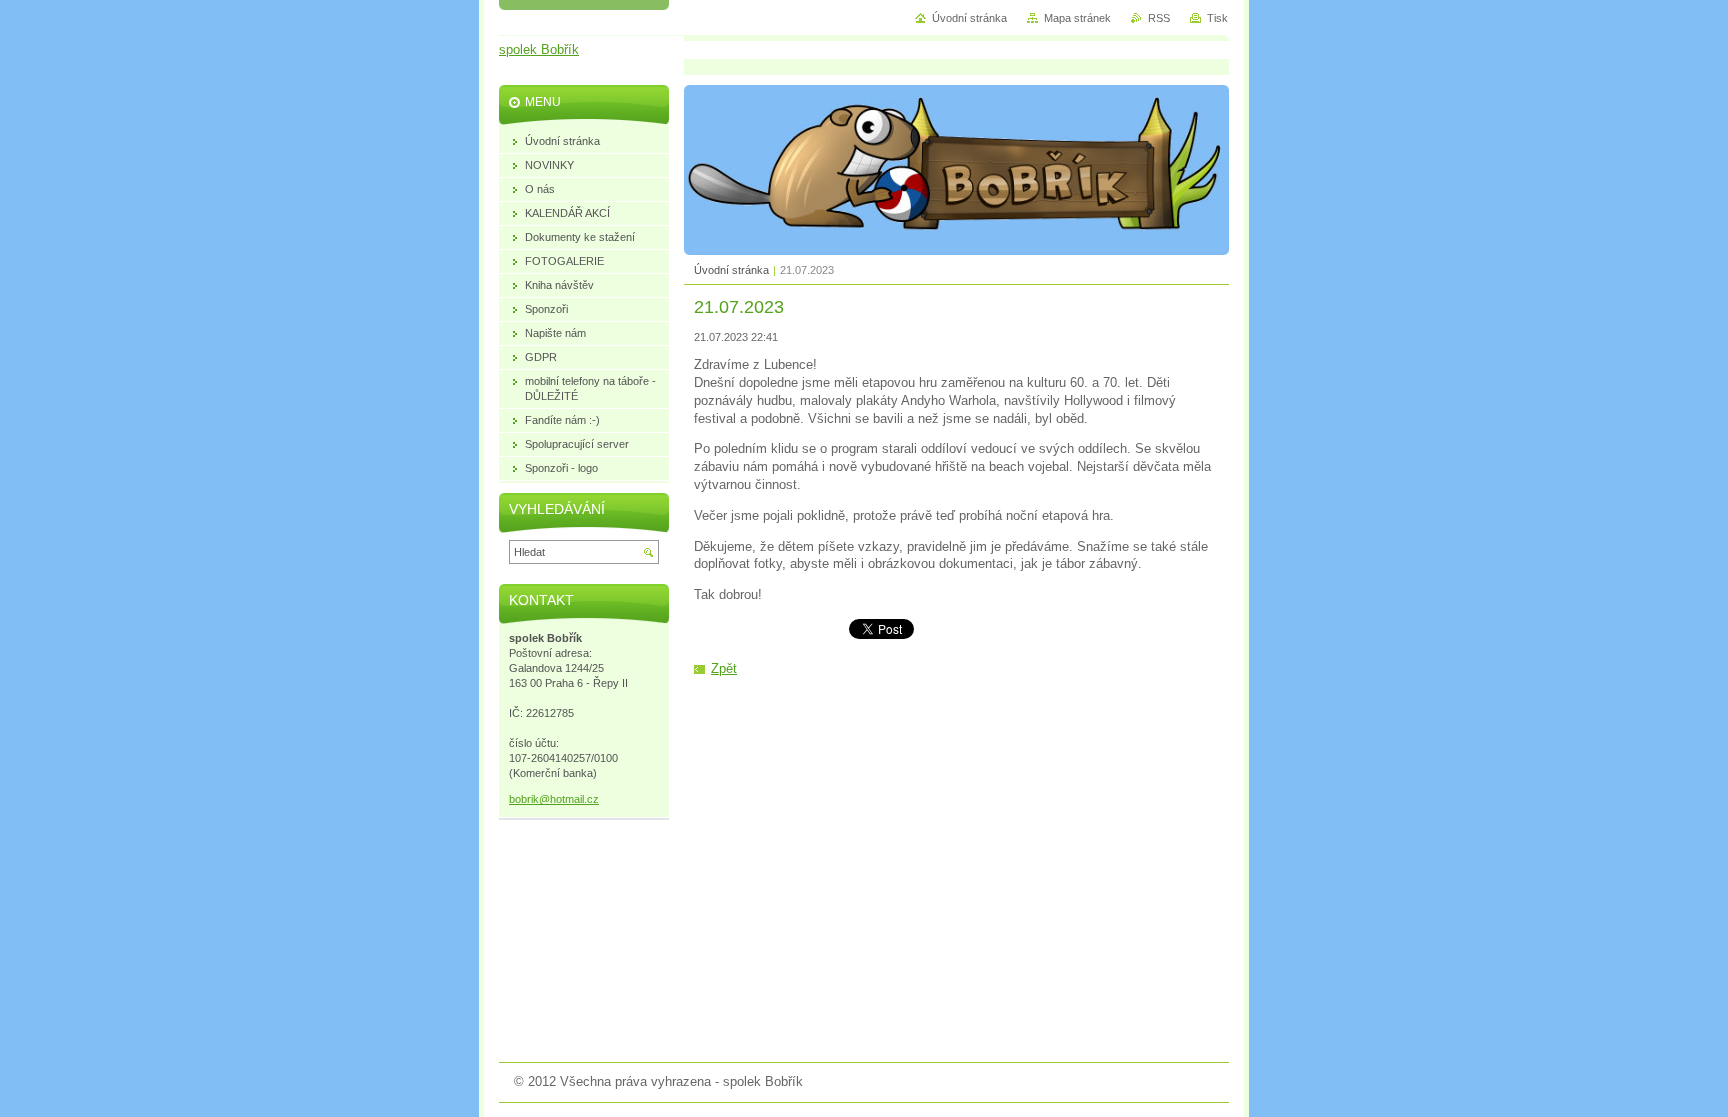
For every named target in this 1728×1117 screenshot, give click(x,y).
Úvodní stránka (731, 270)
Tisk (1217, 18)
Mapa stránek (1077, 18)
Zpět (724, 668)
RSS (1159, 18)
